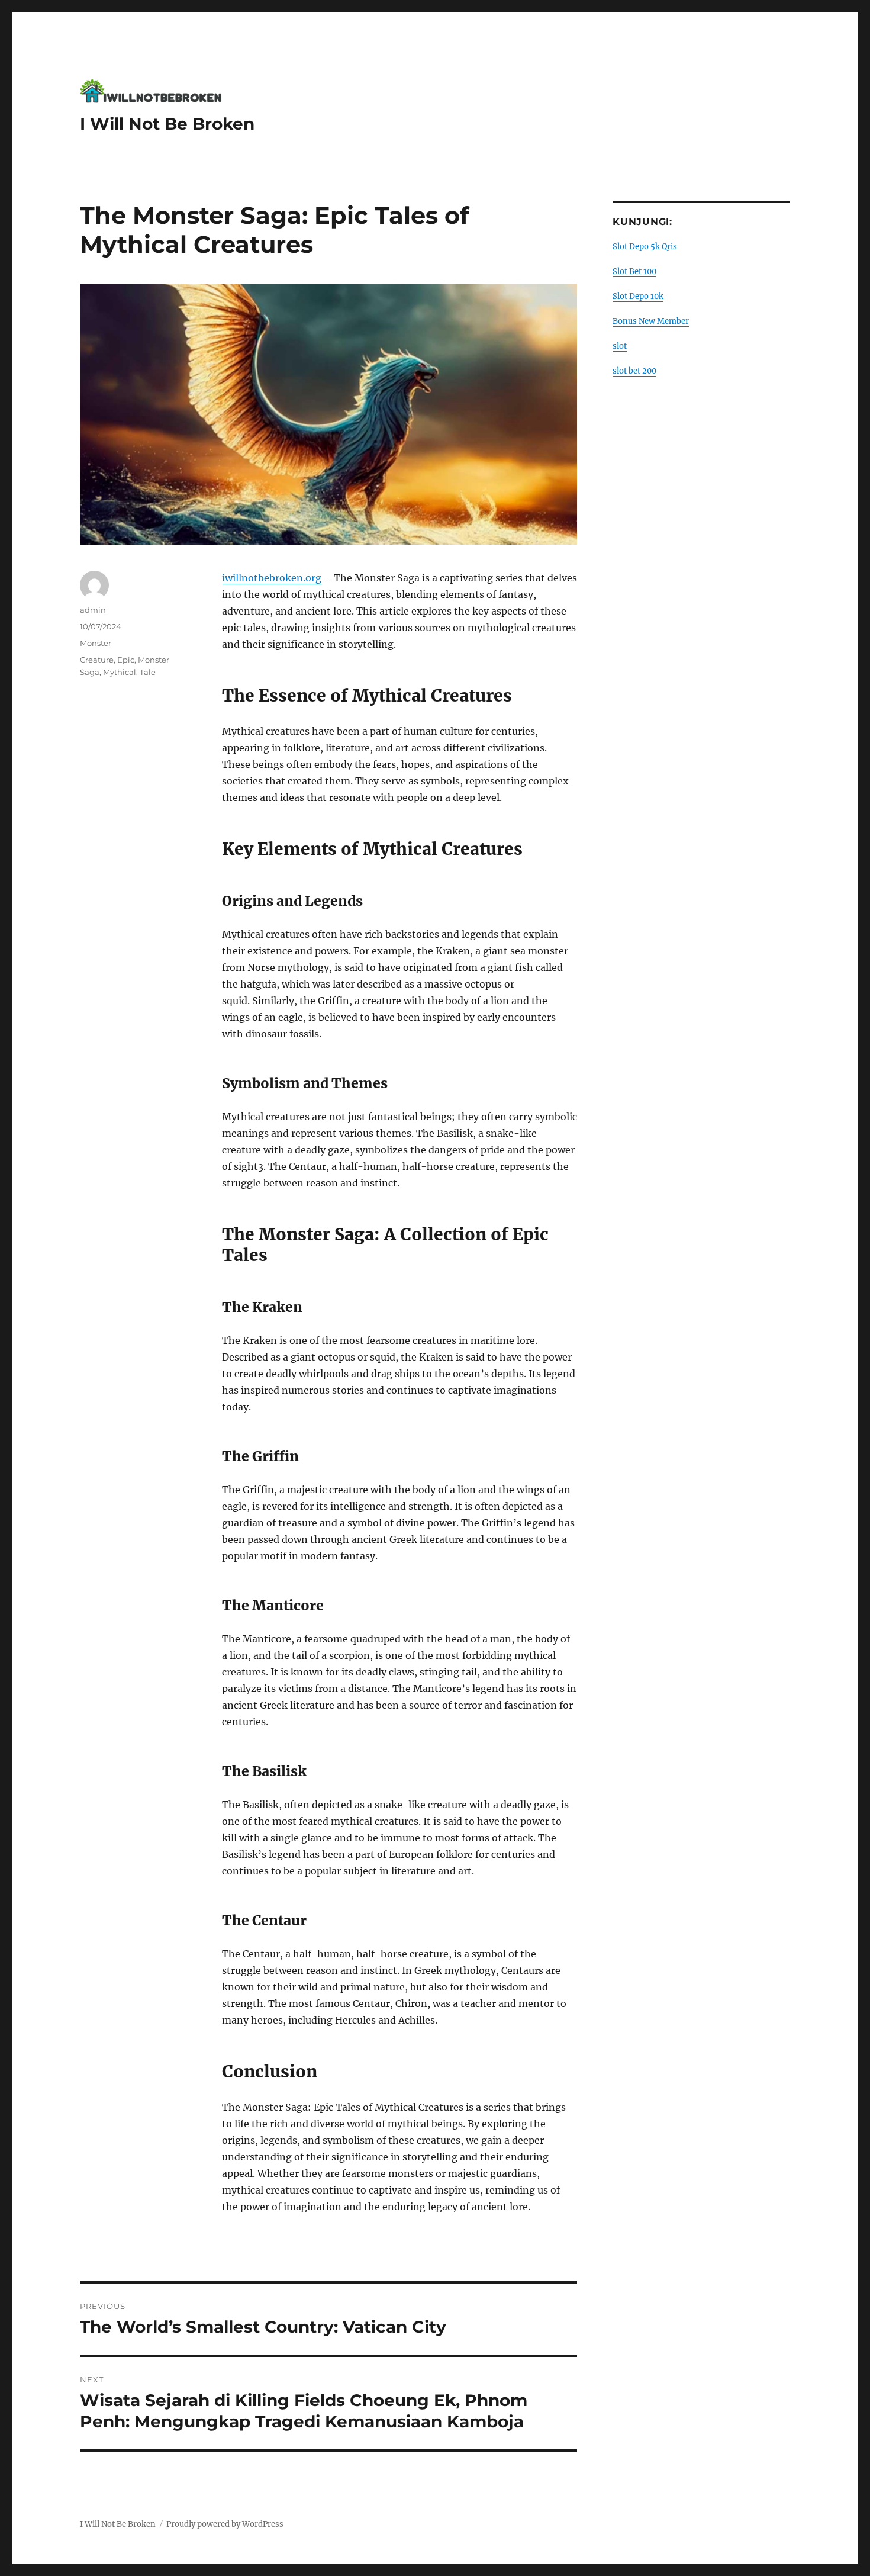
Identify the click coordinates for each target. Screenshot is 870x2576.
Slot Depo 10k (638, 296)
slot (620, 346)
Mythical (120, 672)
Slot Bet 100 (634, 271)
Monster (96, 643)
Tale (148, 672)
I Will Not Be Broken (167, 124)
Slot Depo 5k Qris (645, 247)
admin (93, 610)
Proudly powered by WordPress (225, 2524)
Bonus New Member (651, 321)
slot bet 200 (634, 371)
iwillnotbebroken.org (272, 578)
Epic (126, 660)
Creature (97, 660)
